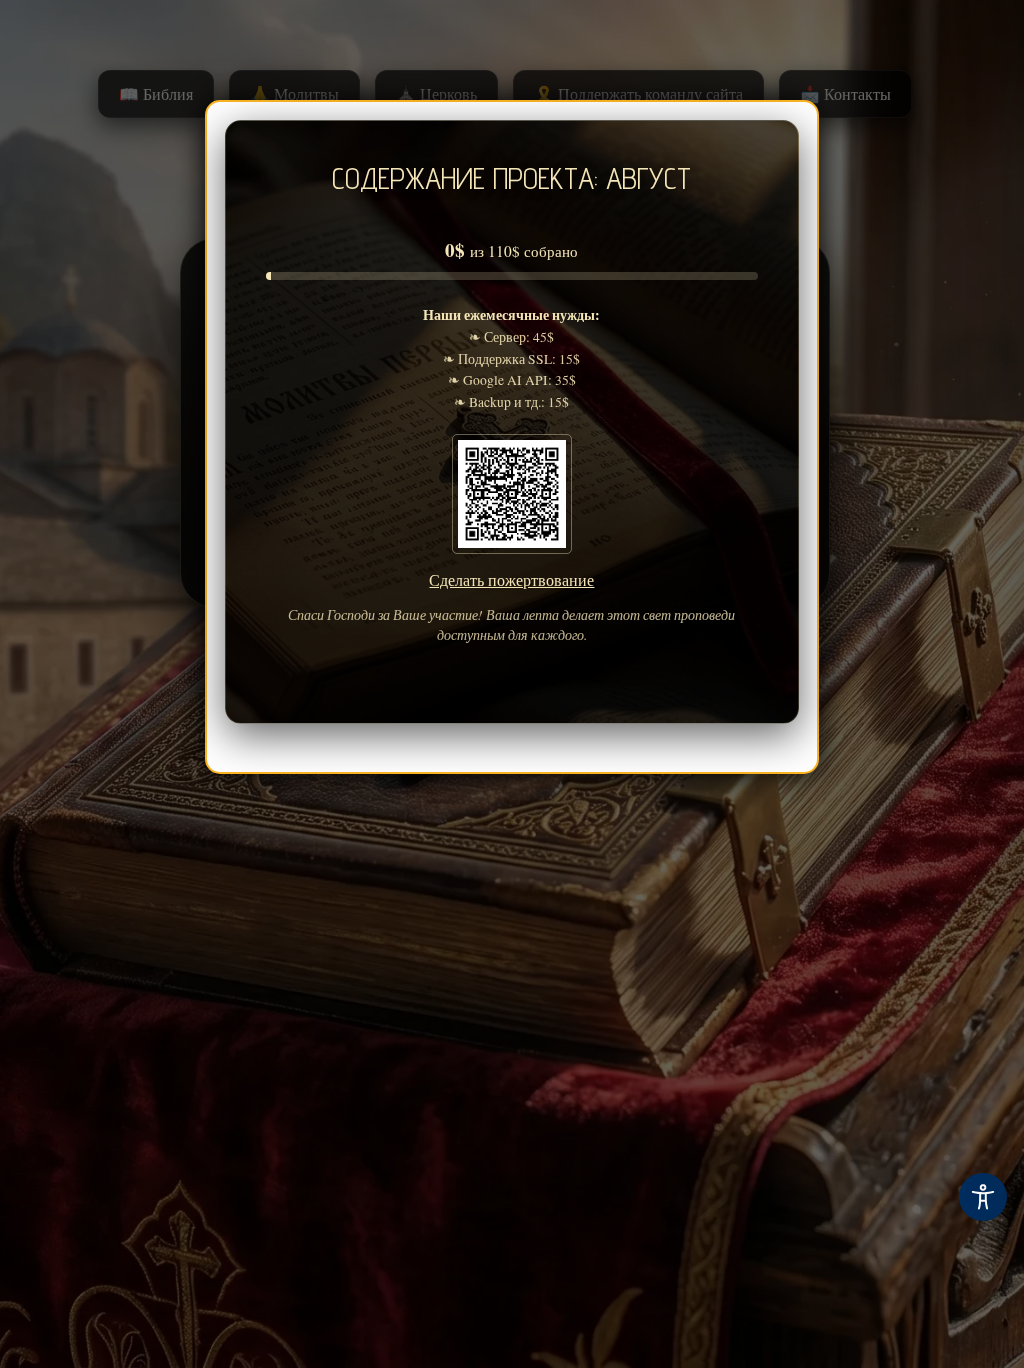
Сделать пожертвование (511, 579)
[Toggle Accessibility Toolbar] (983, 1197)
